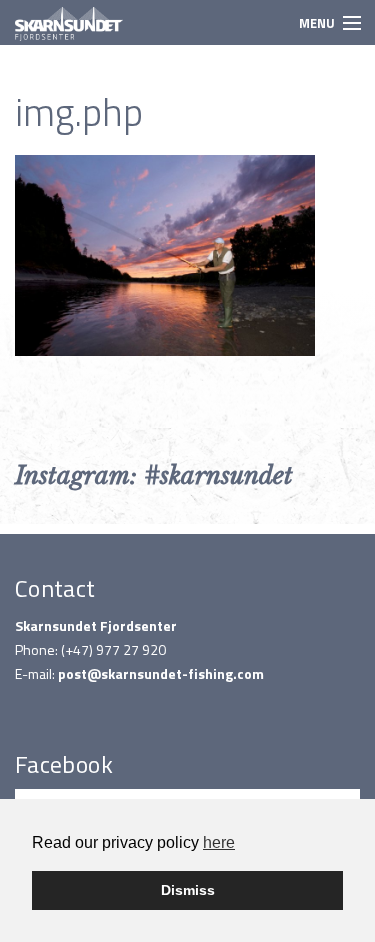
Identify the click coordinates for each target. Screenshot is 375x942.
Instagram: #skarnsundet (154, 475)
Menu (317, 23)
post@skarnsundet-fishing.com (161, 673)
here (219, 842)
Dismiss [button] (188, 890)
